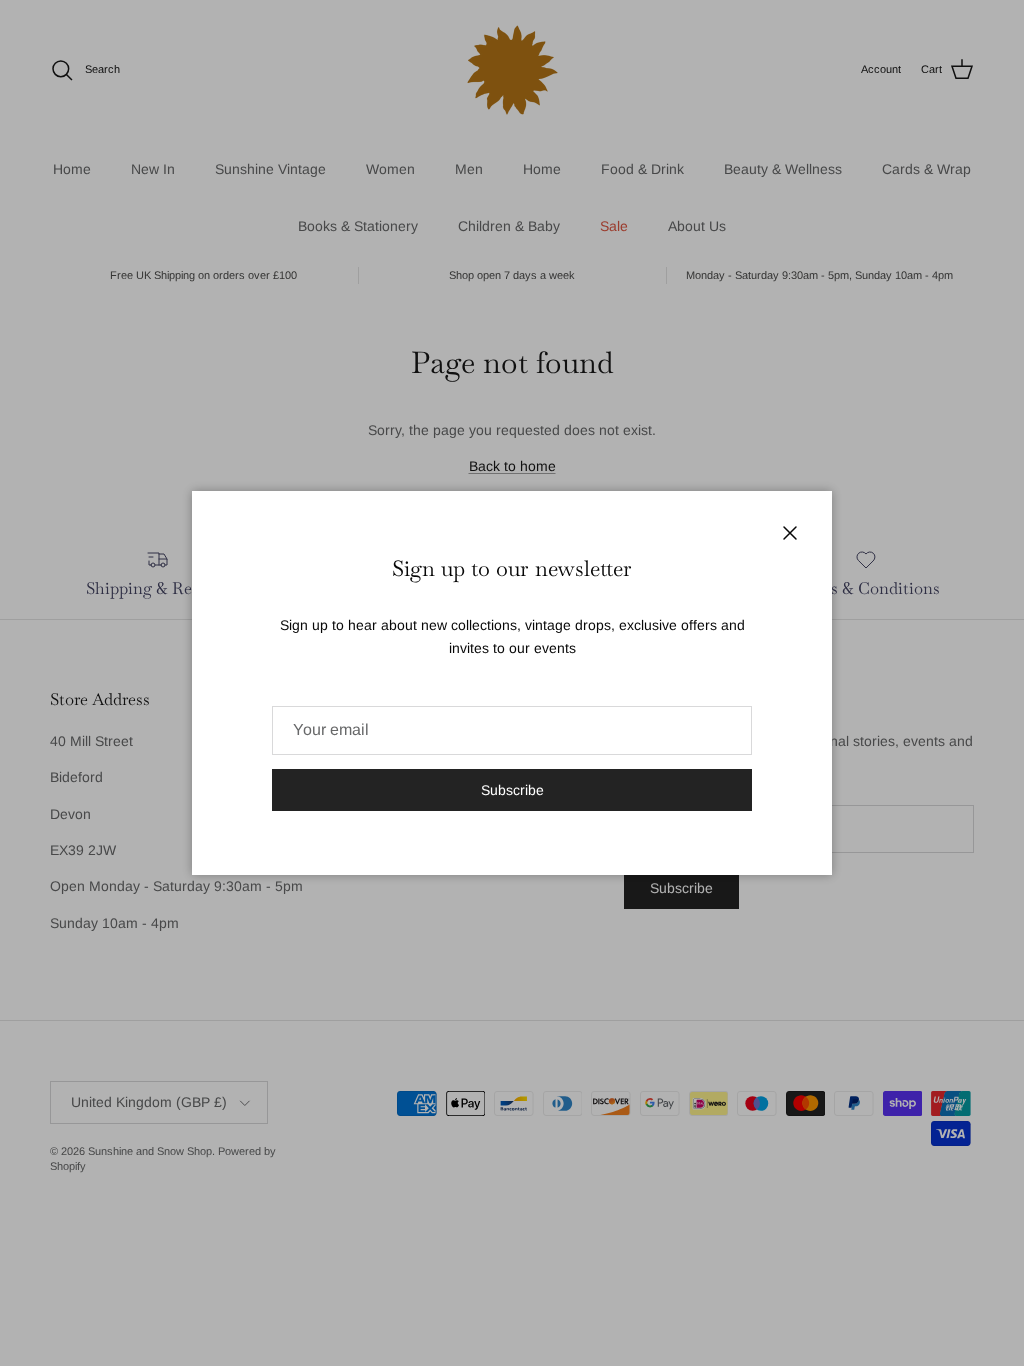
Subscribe (512, 790)
